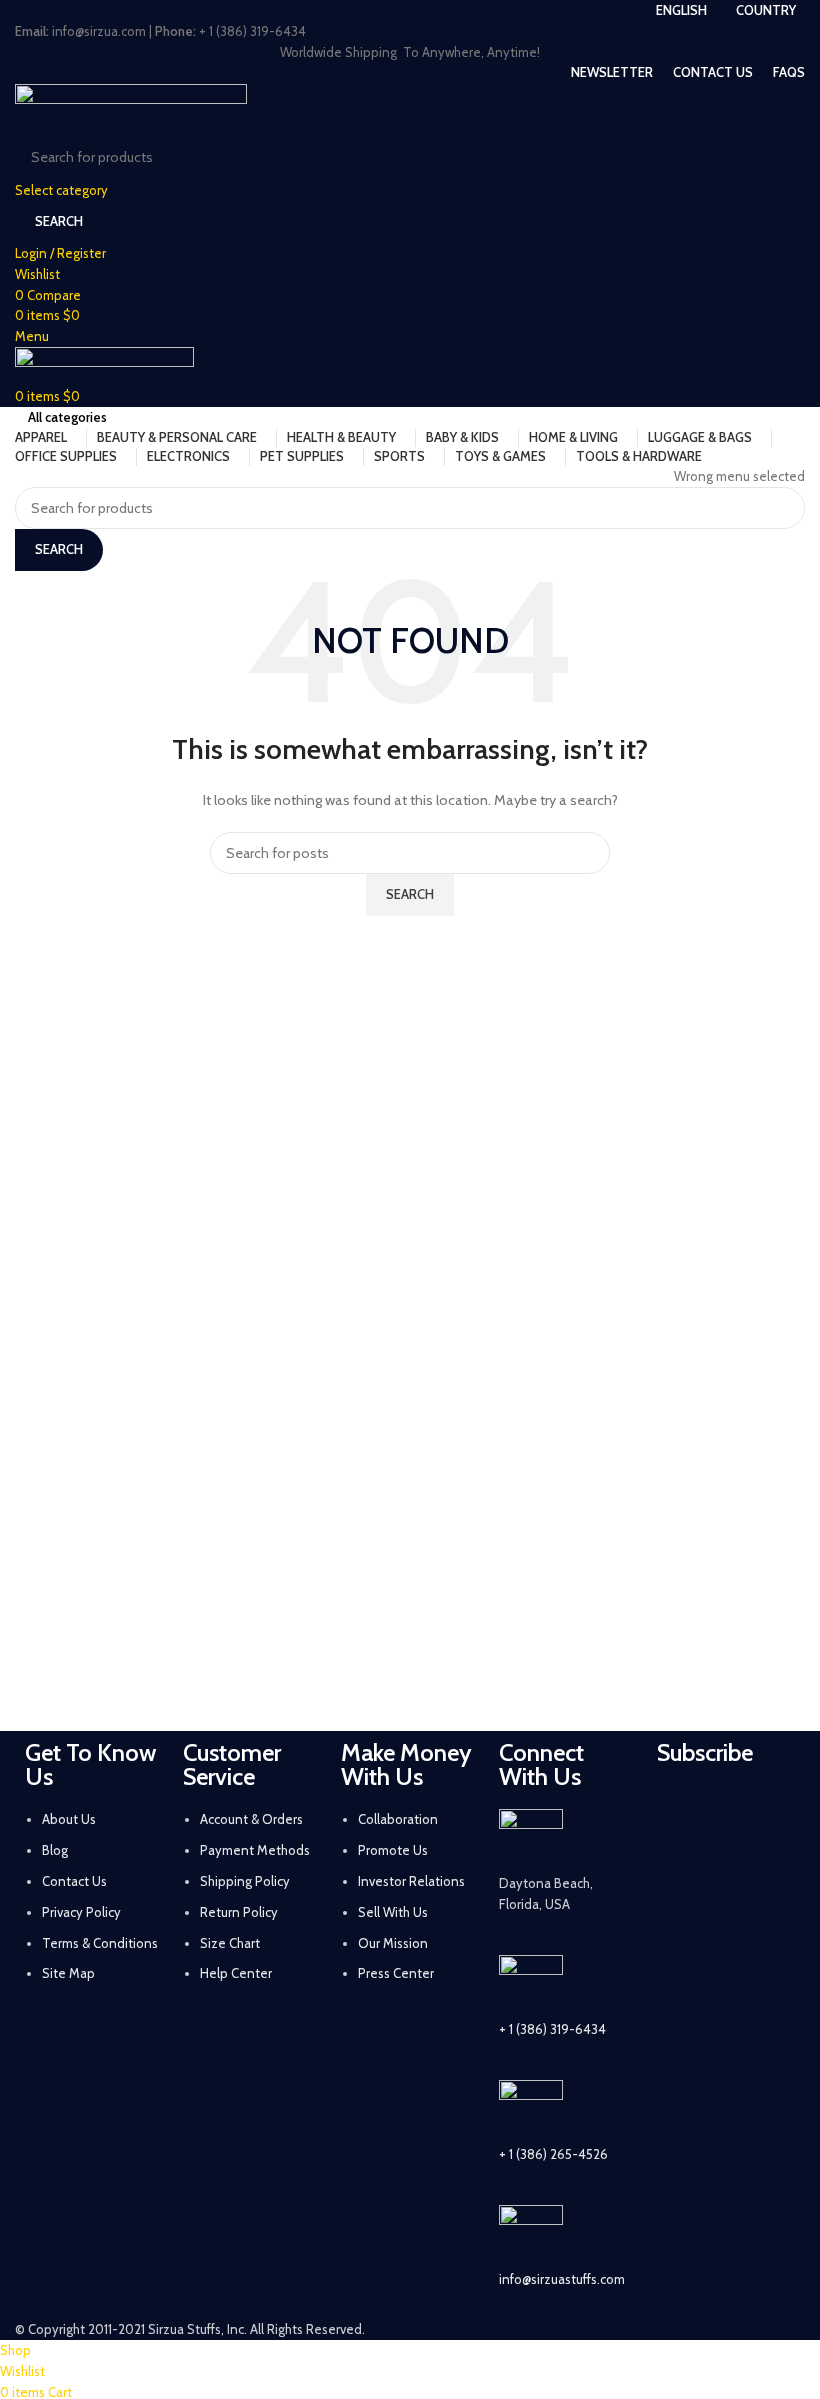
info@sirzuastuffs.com (562, 2279)
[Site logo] (131, 107)
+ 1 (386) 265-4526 (553, 2154)
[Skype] (682, 1978)
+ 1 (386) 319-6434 (552, 2029)
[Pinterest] (735, 1866)
